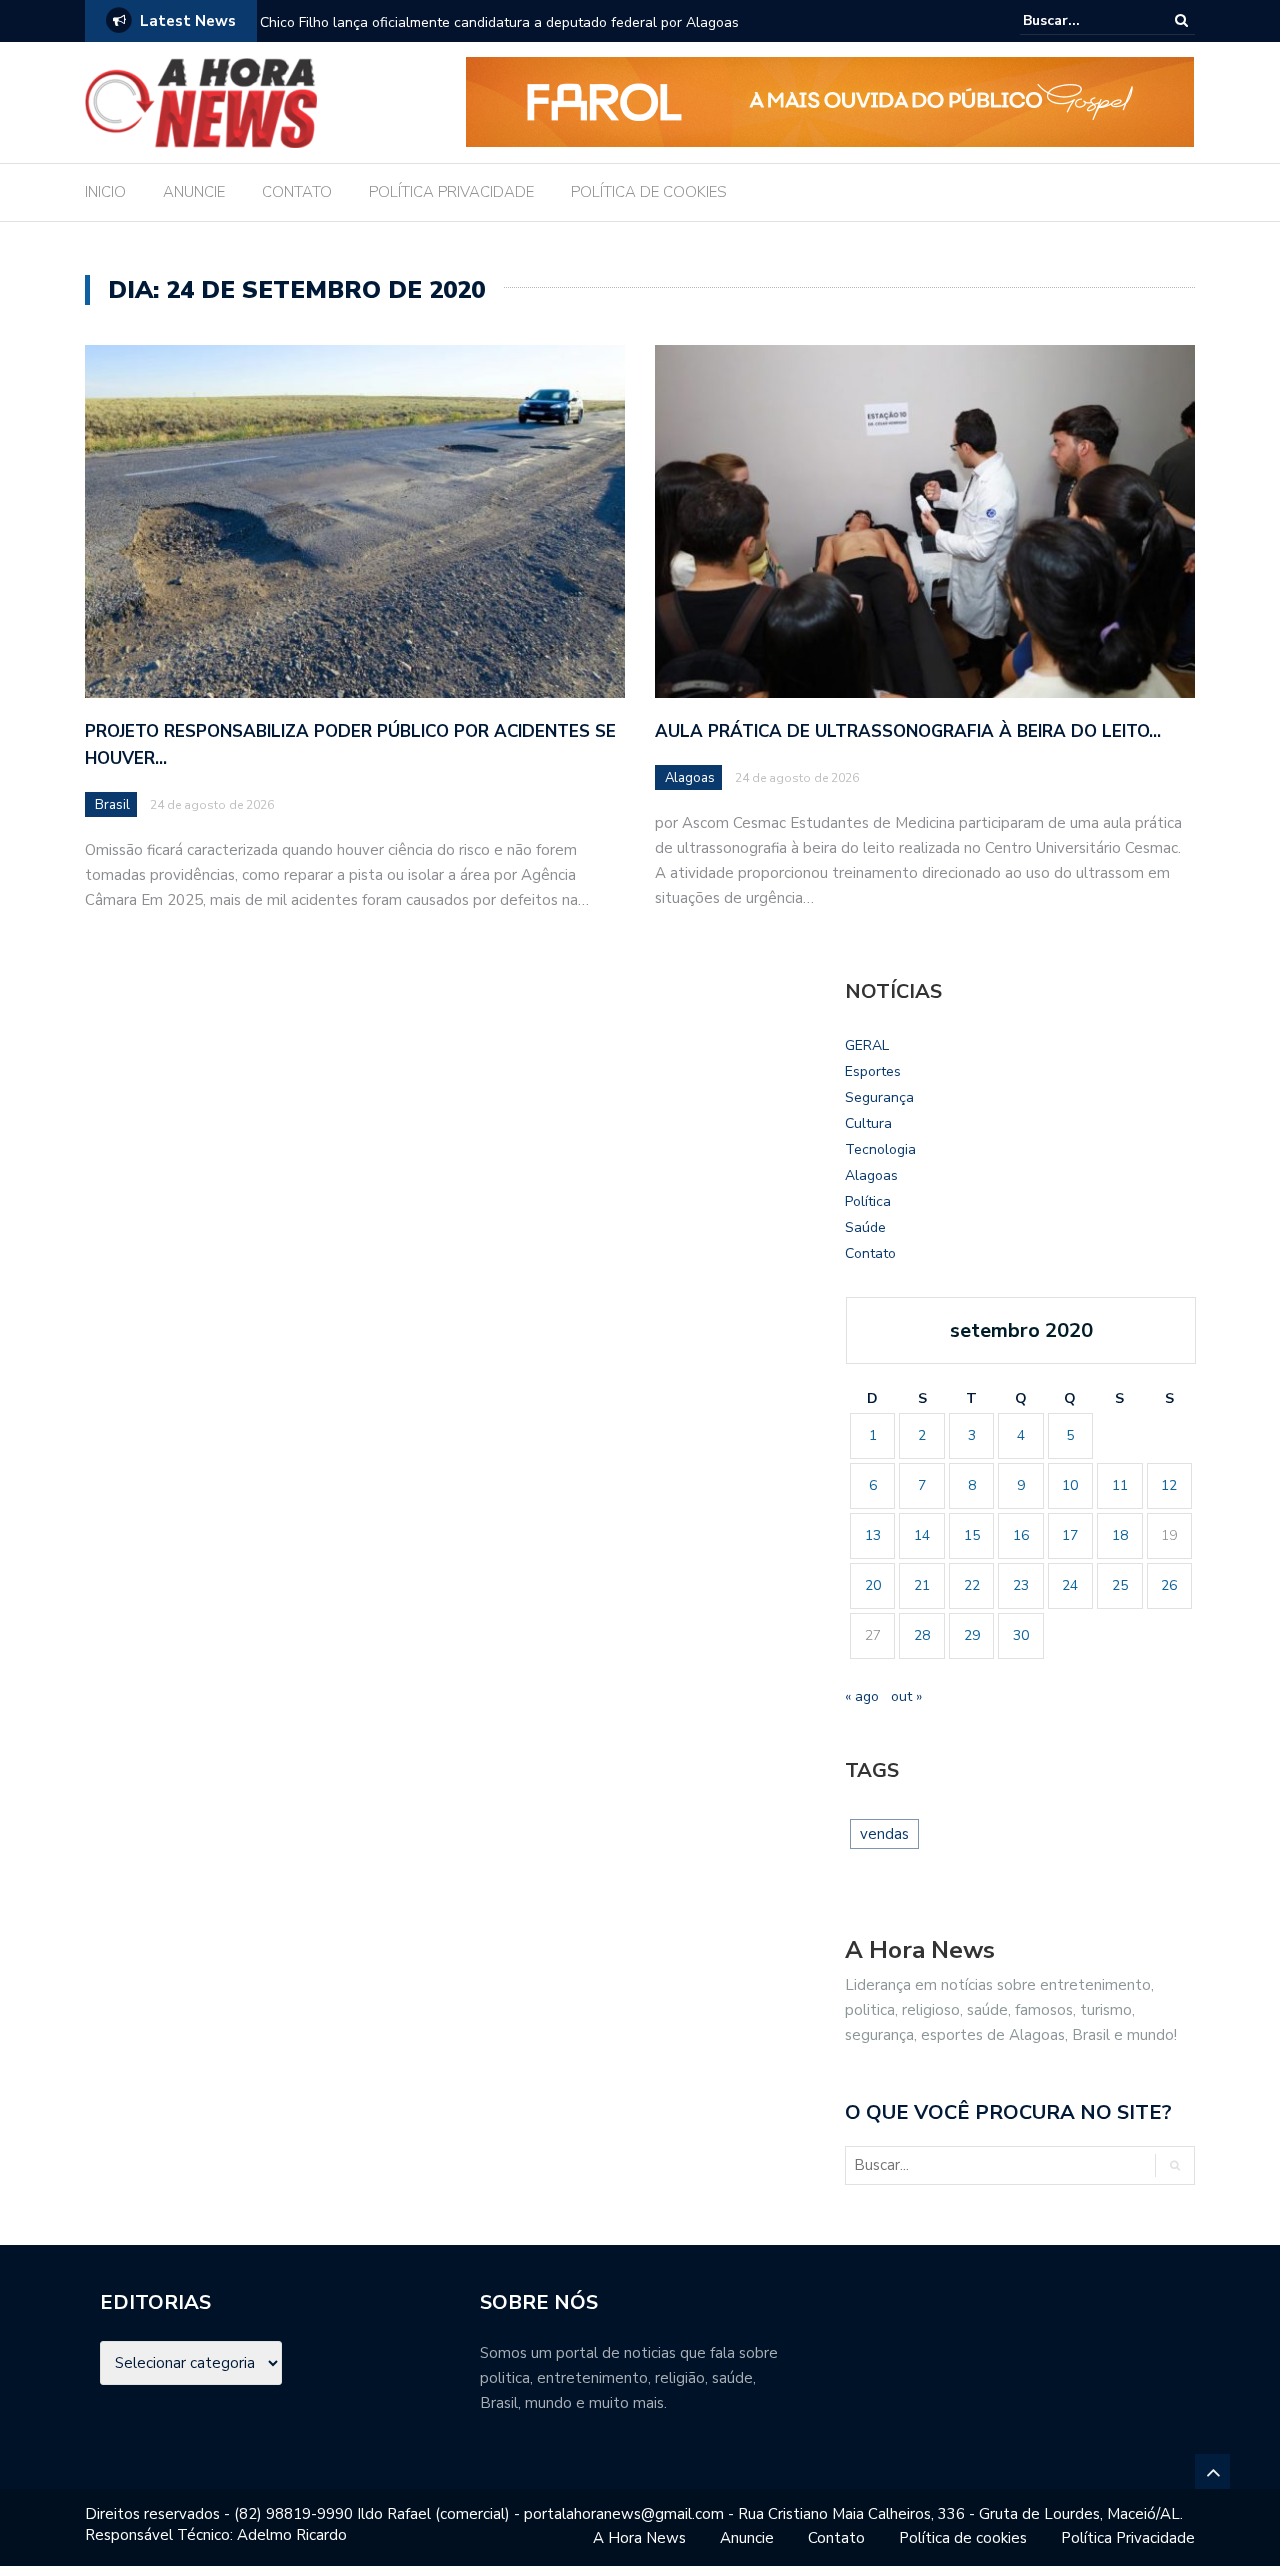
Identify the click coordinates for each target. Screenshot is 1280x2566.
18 (1120, 1535)
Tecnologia (880, 1149)
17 (1070, 1535)
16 (1021, 1535)
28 (922, 1635)
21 (922, 1585)
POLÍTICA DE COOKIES (649, 192)
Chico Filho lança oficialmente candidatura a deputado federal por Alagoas (499, 22)
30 (1021, 1635)
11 (1120, 1485)
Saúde (865, 1227)
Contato (870, 1253)
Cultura (868, 1123)
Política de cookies (963, 2538)
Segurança (879, 1097)
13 (873, 1535)
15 (972, 1535)
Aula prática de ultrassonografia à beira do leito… (908, 731)
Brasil (112, 805)
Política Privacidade (1128, 2538)
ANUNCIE (194, 192)
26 (1169, 1585)
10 (1070, 1485)
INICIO (105, 192)
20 (873, 1585)
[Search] (1181, 20)
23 (1021, 1585)
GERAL (867, 1045)
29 (972, 1635)
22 (972, 1585)
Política (868, 1201)
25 (1120, 1585)
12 (1169, 1485)
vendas (884, 1834)
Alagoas (690, 778)
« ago (862, 1696)
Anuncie (747, 2538)
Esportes (873, 1071)
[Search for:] (1084, 20)
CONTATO (297, 192)
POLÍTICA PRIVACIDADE (451, 192)
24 (1070, 1585)
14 (922, 1535)
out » (906, 1696)
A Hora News (639, 2538)
